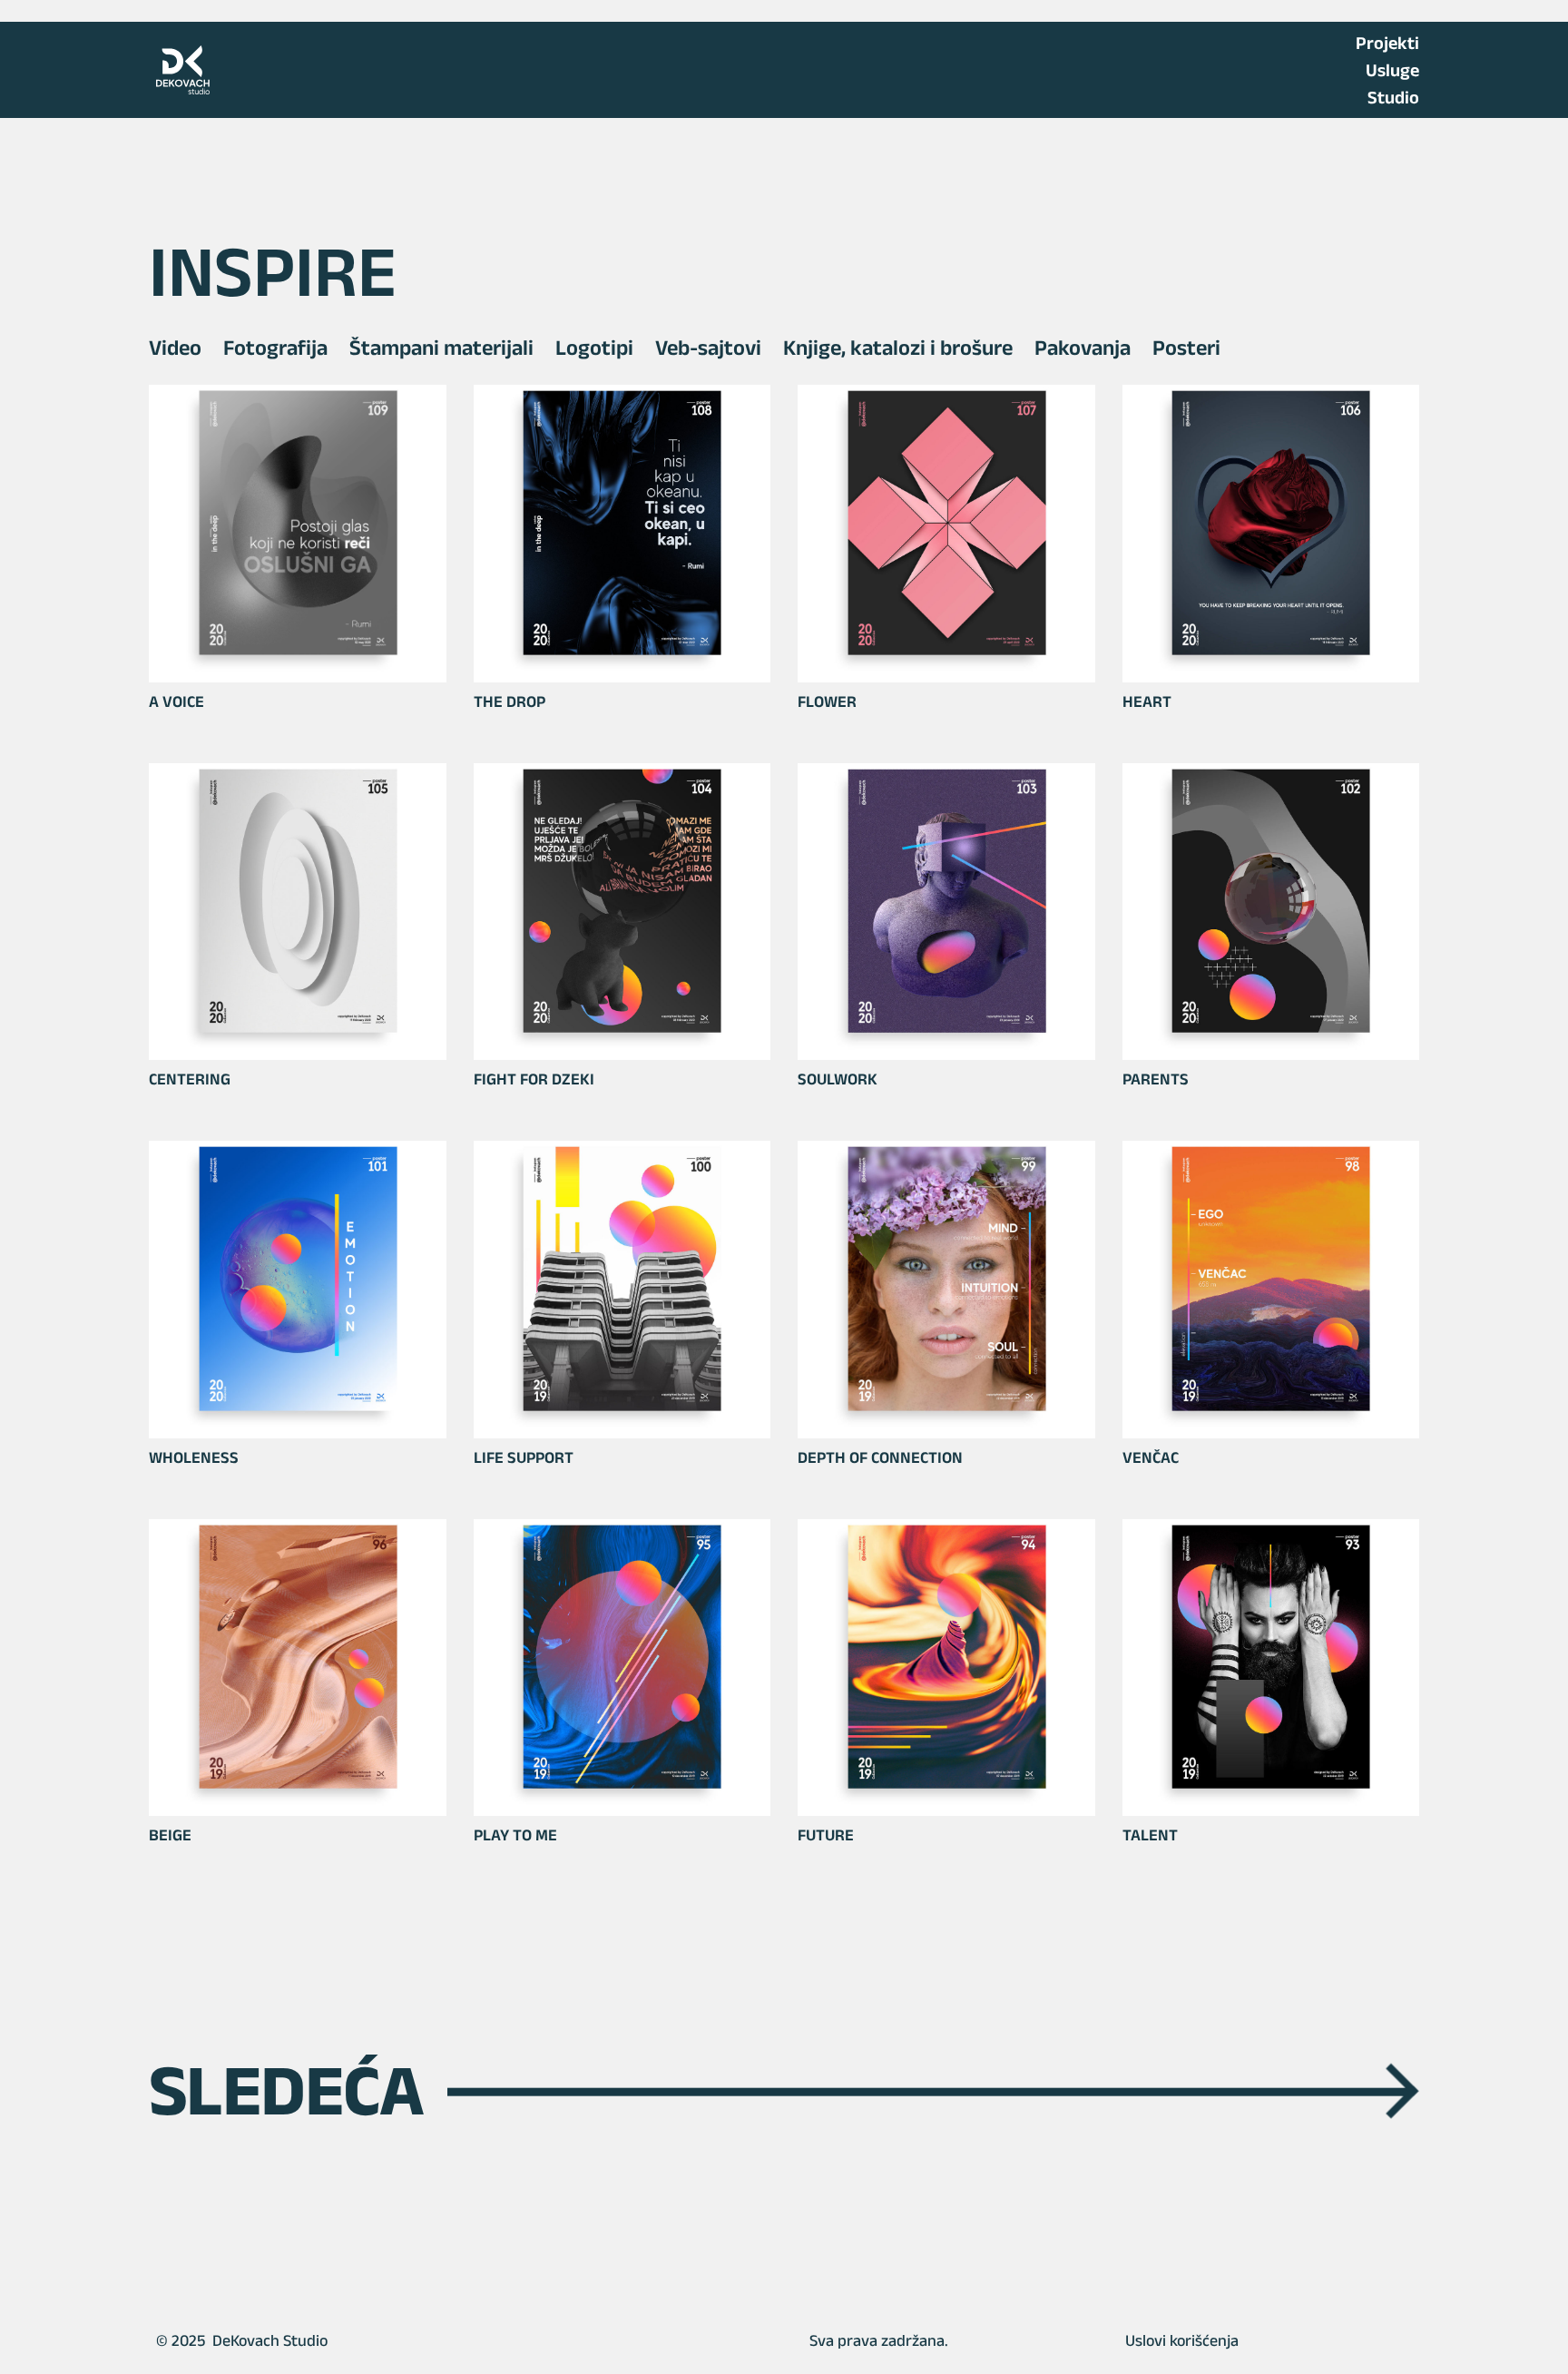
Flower (827, 701)
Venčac (1151, 1457)
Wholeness (194, 1457)
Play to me (515, 1835)
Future (826, 1835)
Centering (190, 1079)
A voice (176, 701)
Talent (1150, 1835)
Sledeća (784, 2090)
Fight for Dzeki (534, 1079)
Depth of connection (880, 1457)
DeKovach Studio (270, 2340)
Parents (1156, 1079)
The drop (510, 701)
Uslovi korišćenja (1182, 2340)
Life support (524, 1457)
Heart (1147, 701)
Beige (170, 1835)
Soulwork (838, 1079)
